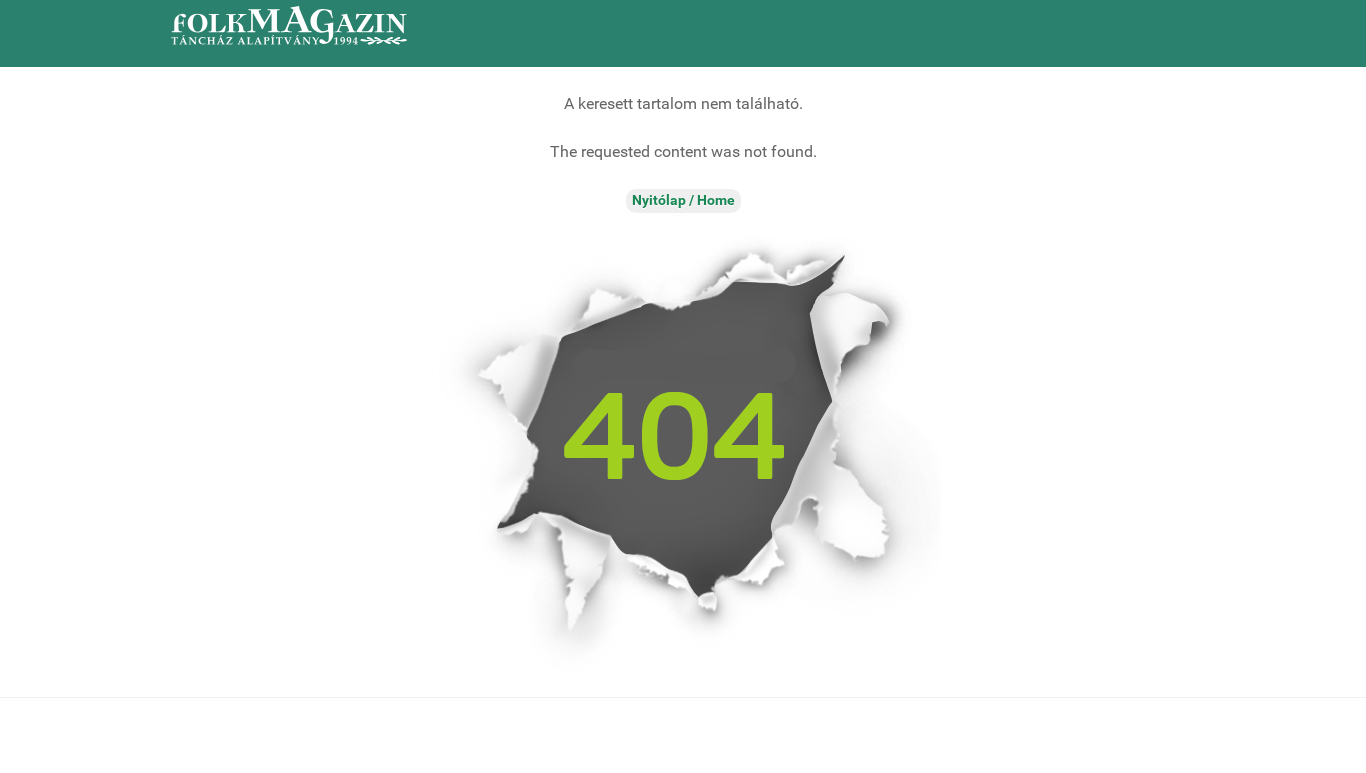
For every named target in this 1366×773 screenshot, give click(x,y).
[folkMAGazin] (289, 25)
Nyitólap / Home (683, 200)
